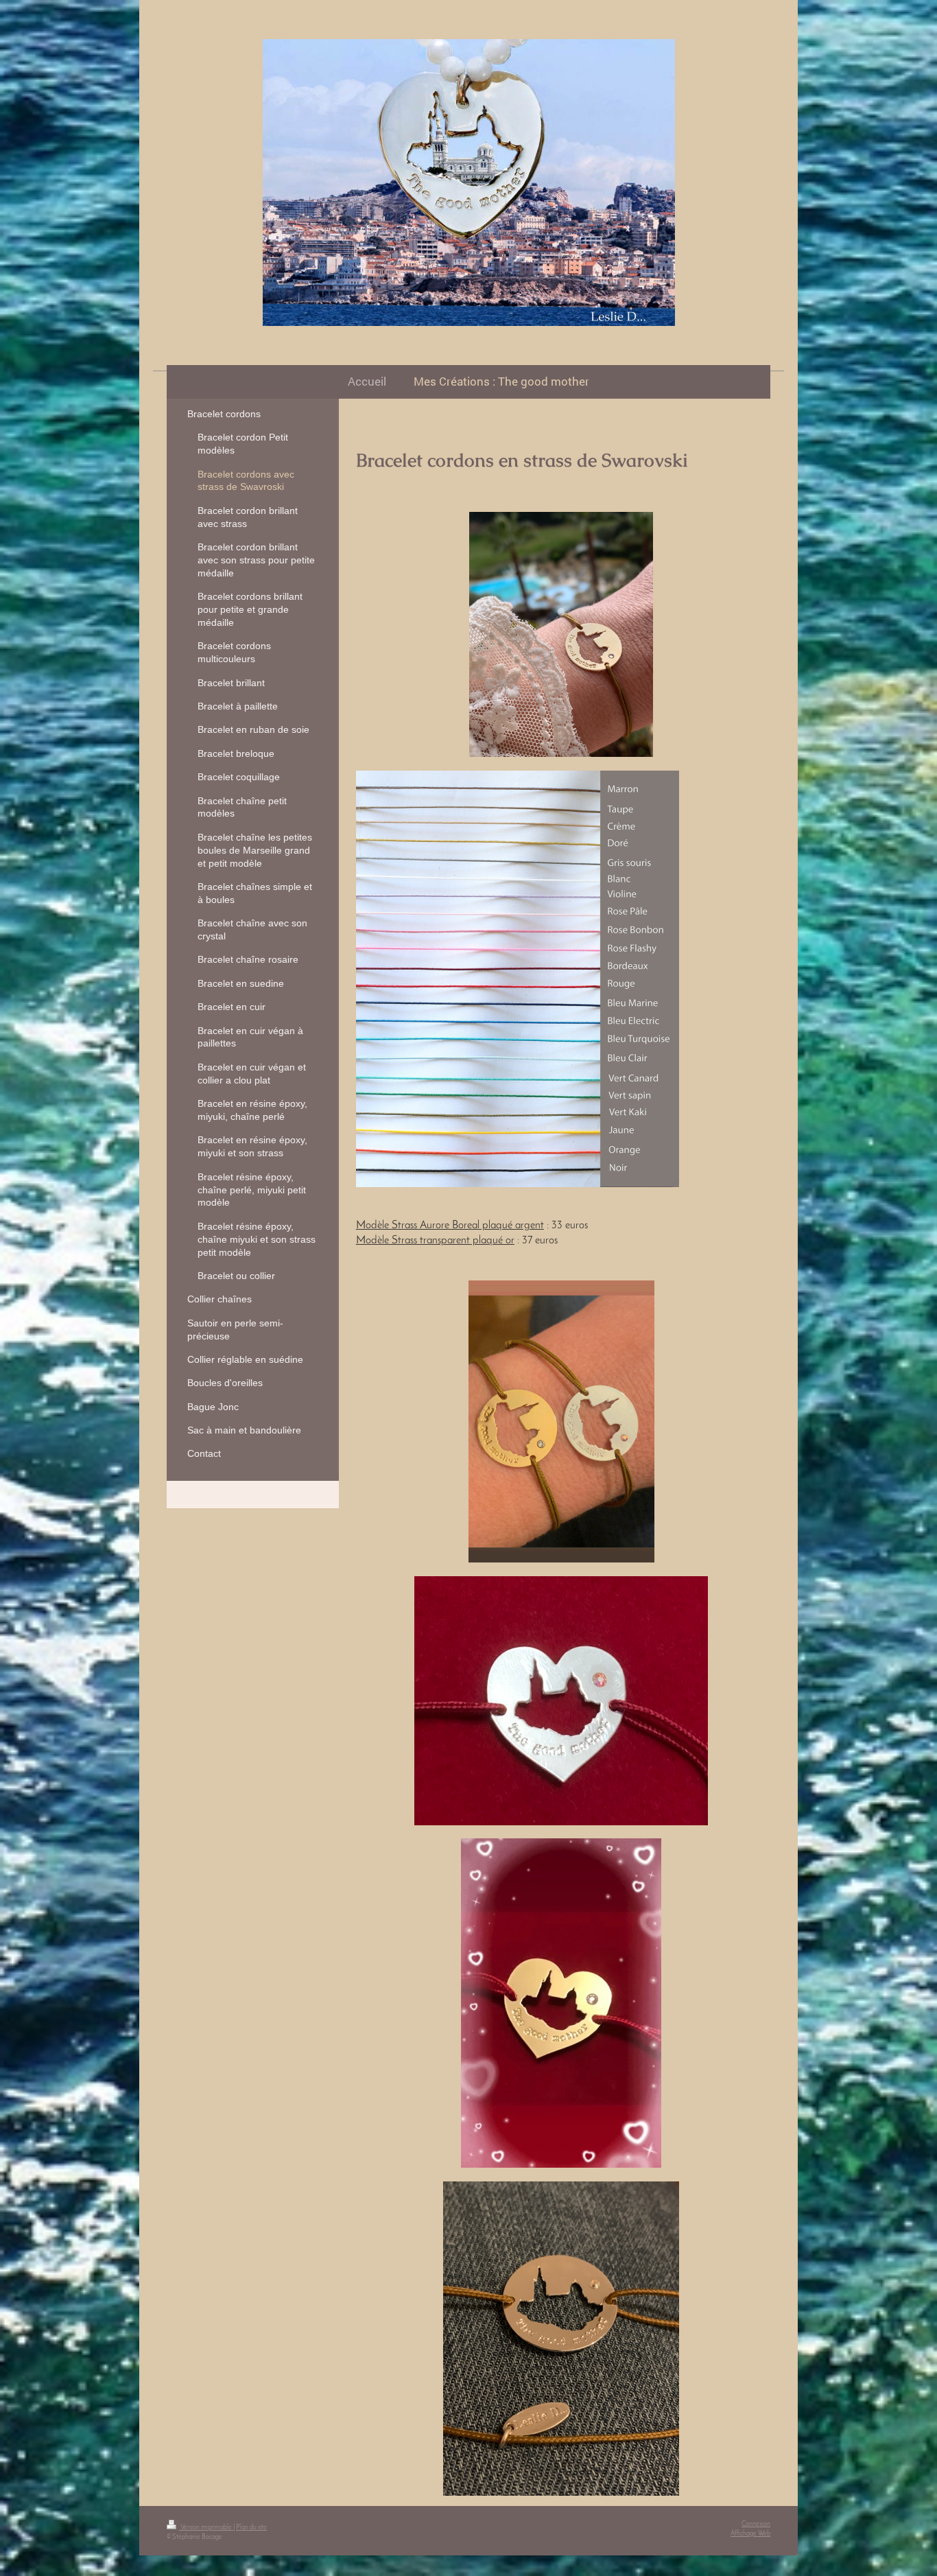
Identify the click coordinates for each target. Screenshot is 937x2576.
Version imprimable (206, 2528)
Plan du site (251, 2528)
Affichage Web (750, 2534)
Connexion (756, 2524)
